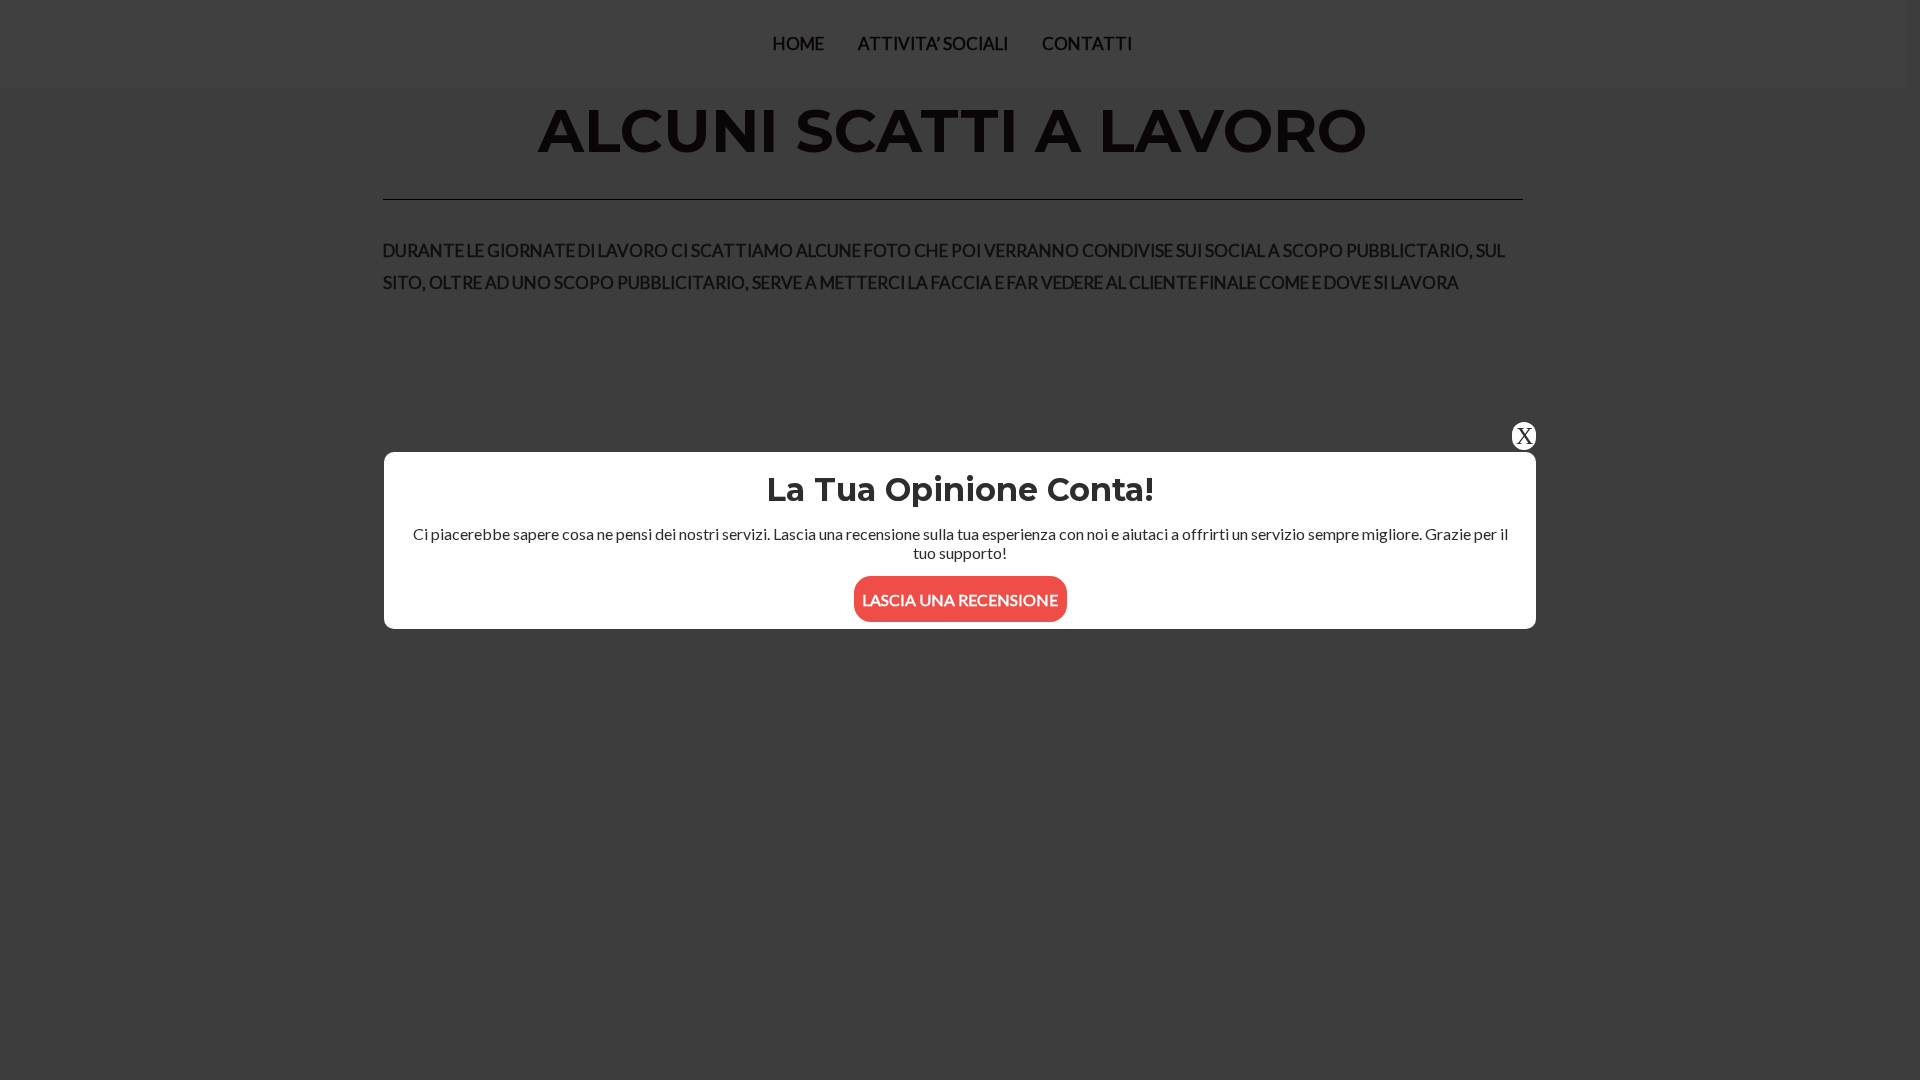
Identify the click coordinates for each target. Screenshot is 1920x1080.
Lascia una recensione (960, 599)
